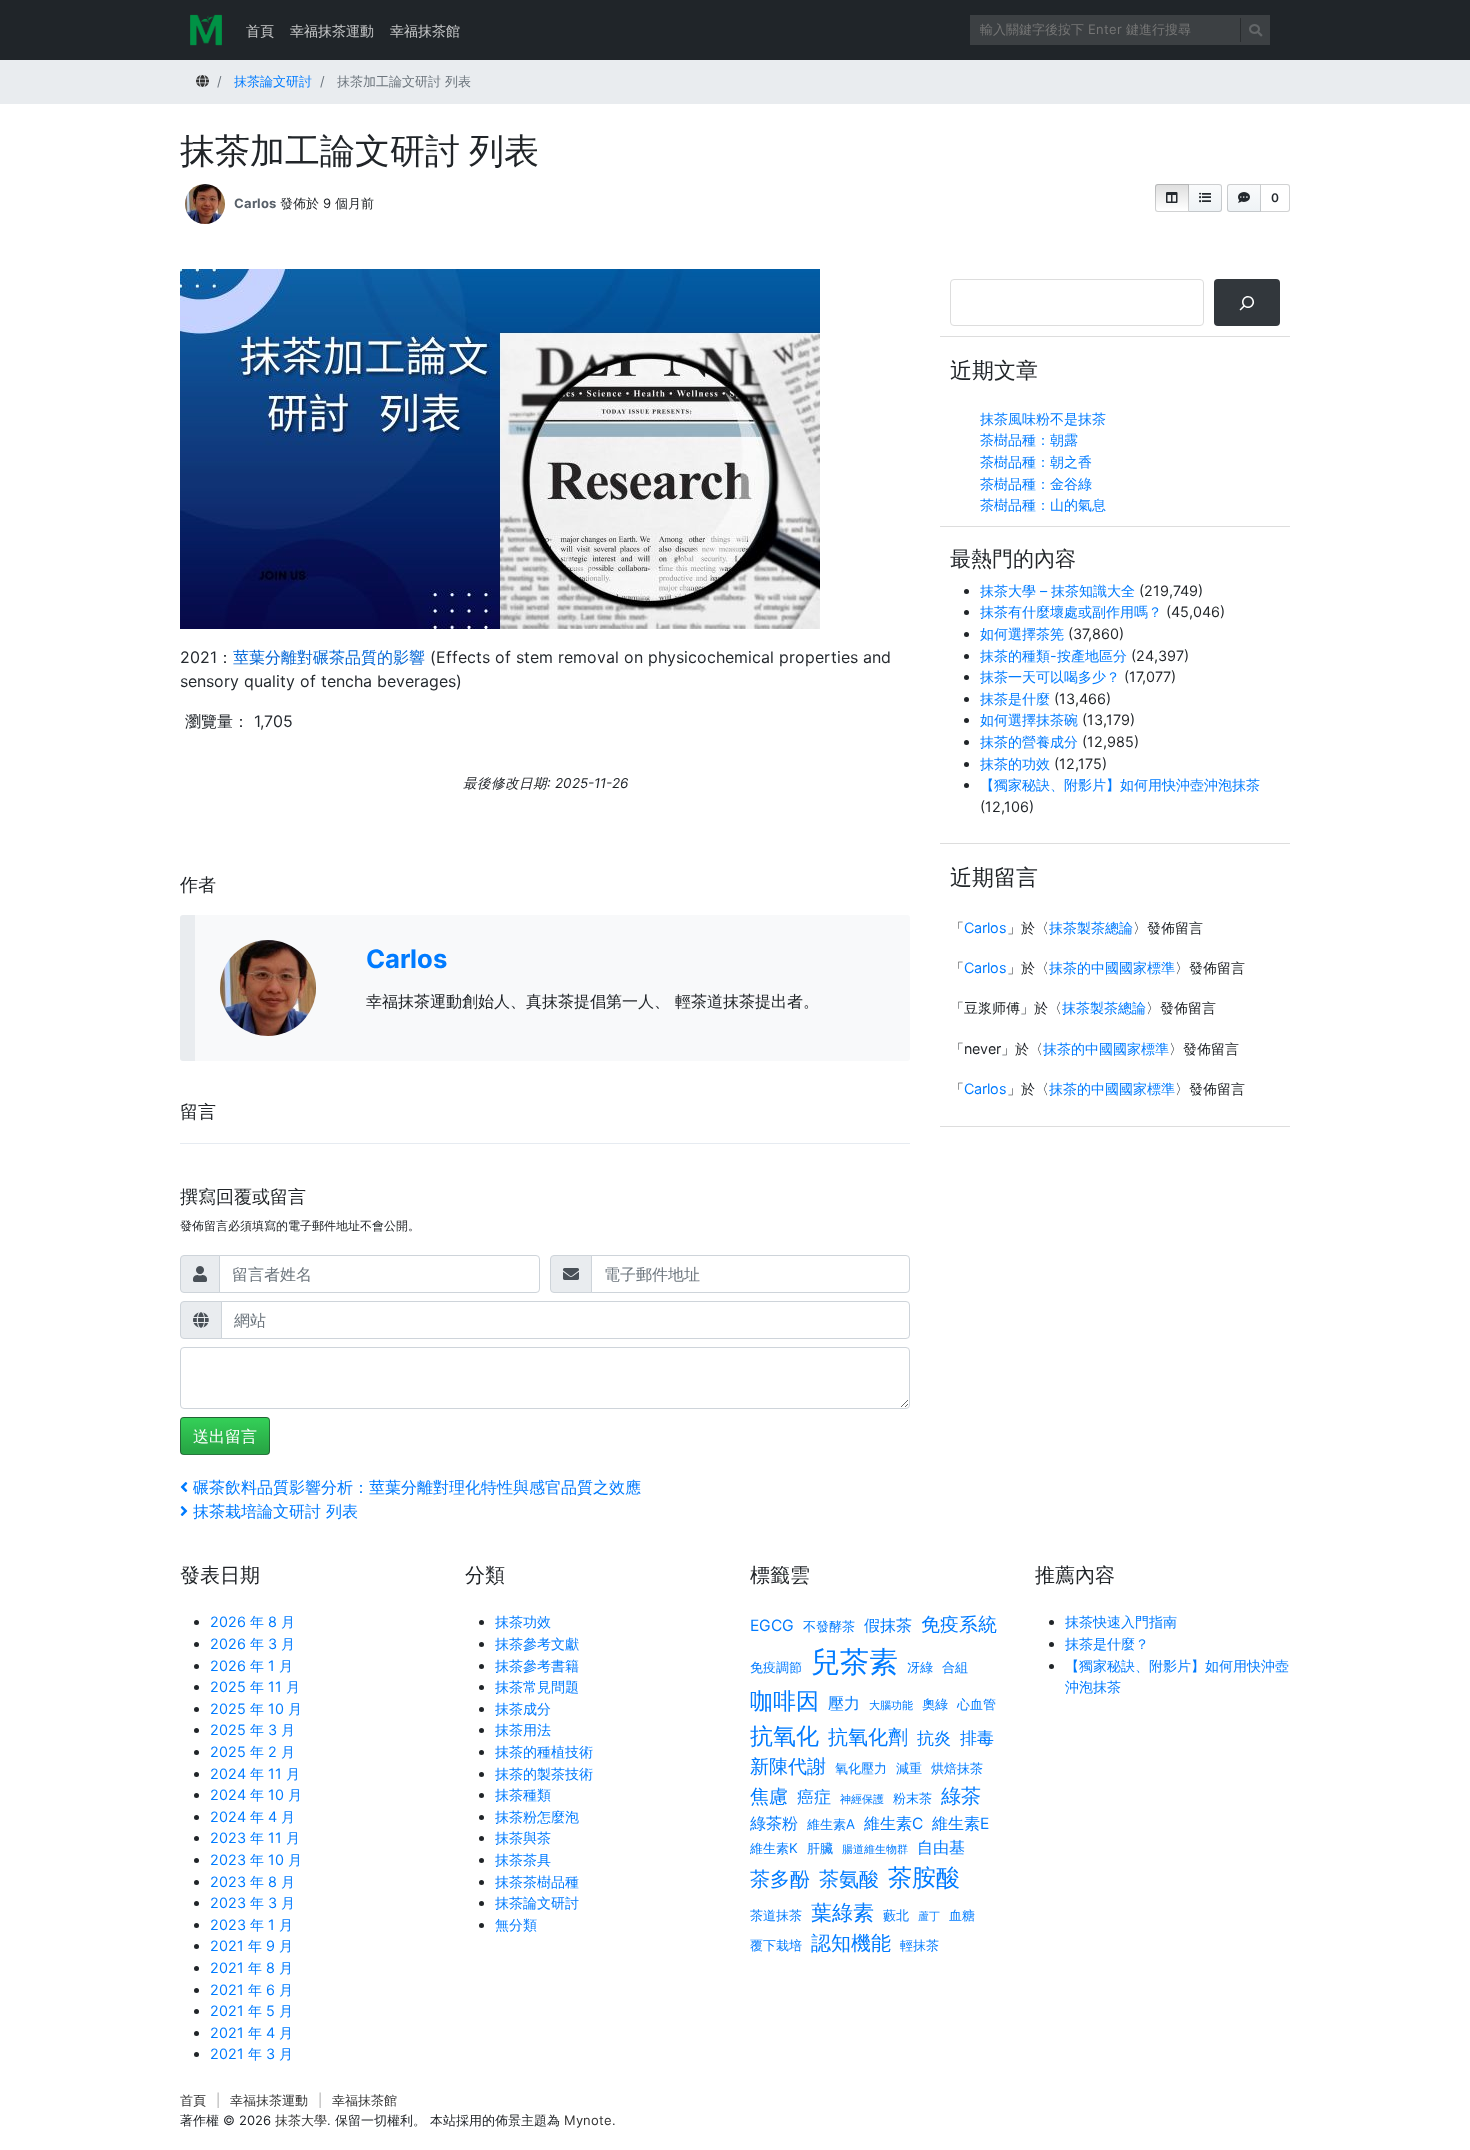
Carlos (255, 203)
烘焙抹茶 (957, 1768)
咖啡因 (784, 1700)
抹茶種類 (523, 1794)
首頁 (260, 30)
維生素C (893, 1823)
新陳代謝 (788, 1766)
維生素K (774, 1848)
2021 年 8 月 (251, 1967)
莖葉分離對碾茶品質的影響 (329, 657)
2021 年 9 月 (251, 1945)
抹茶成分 (523, 1708)
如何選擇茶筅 (1022, 633)
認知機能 (851, 1942)
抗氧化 (784, 1735)
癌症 (814, 1796)
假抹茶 (888, 1625)
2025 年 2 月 (252, 1751)
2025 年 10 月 (256, 1708)
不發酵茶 (829, 1626)
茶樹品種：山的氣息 (1043, 504)
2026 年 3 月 (252, 1643)
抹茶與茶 (523, 1837)
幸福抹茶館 (425, 30)
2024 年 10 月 (256, 1794)
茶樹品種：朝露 (1029, 439)
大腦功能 (891, 1705)
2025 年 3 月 (252, 1729)
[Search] (1247, 302)
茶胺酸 (924, 1877)
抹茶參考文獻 (537, 1643)
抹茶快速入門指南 (1121, 1621)
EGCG (772, 1625)
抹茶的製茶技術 (544, 1773)
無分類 (516, 1924)
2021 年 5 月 (251, 2010)
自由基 (941, 1847)
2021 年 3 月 (251, 2053)
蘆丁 (929, 1916)
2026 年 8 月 (252, 1621)
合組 (955, 1667)
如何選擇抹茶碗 (1029, 719)
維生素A (831, 1824)
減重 (909, 1768)
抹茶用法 (523, 1729)
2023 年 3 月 (252, 1902)
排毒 (977, 1737)
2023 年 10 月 (256, 1859)
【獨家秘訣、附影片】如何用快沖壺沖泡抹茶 (1120, 784)
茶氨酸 (849, 1878)
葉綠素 (842, 1912)
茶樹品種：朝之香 (1036, 461)
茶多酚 (780, 1878)
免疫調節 (776, 1667)
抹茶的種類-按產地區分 (1053, 655)
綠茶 (961, 1795)
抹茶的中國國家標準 (1112, 967)
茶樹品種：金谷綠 (1036, 483)
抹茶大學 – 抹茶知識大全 (1057, 590)
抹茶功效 (523, 1621)
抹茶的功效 (1015, 763)
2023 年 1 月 (251, 1924)
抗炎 (934, 1737)
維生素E (960, 1823)
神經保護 (862, 1799)
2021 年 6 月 (251, 1989)
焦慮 (769, 1796)
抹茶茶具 (523, 1859)
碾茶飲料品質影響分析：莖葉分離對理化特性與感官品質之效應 (416, 1487)
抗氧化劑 (868, 1736)
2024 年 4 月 (252, 1816)
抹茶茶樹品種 (537, 1881)
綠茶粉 (774, 1823)
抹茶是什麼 (1015, 698)
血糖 (962, 1915)
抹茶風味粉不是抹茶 (1043, 418)
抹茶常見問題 (537, 1686)
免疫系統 (959, 1624)
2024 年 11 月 (255, 1773)
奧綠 (935, 1704)
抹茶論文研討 (537, 1902)
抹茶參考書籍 (537, 1665)
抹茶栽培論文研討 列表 (275, 1511)
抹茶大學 (301, 2120)
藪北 (896, 1915)
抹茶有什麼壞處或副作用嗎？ (1071, 611)
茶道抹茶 (776, 1915)
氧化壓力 (861, 1768)
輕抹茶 (919, 1945)
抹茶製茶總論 (1091, 927)
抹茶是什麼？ (1107, 1643)
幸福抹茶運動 (332, 30)
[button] (1172, 198)
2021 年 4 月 (251, 2032)
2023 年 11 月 (255, 1837)
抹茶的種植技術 (544, 1751)
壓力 (844, 1703)
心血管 (976, 1704)
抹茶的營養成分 (1029, 741)
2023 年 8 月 (252, 1881)
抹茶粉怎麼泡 (537, 1816)
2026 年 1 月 (251, 1665)
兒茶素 (854, 1661)
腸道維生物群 (875, 1849)
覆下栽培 (776, 1945)
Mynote (588, 2120)
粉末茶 (912, 1798)
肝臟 (820, 1848)
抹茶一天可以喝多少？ (1050, 676)
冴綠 (920, 1667)
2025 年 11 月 (255, 1686)
